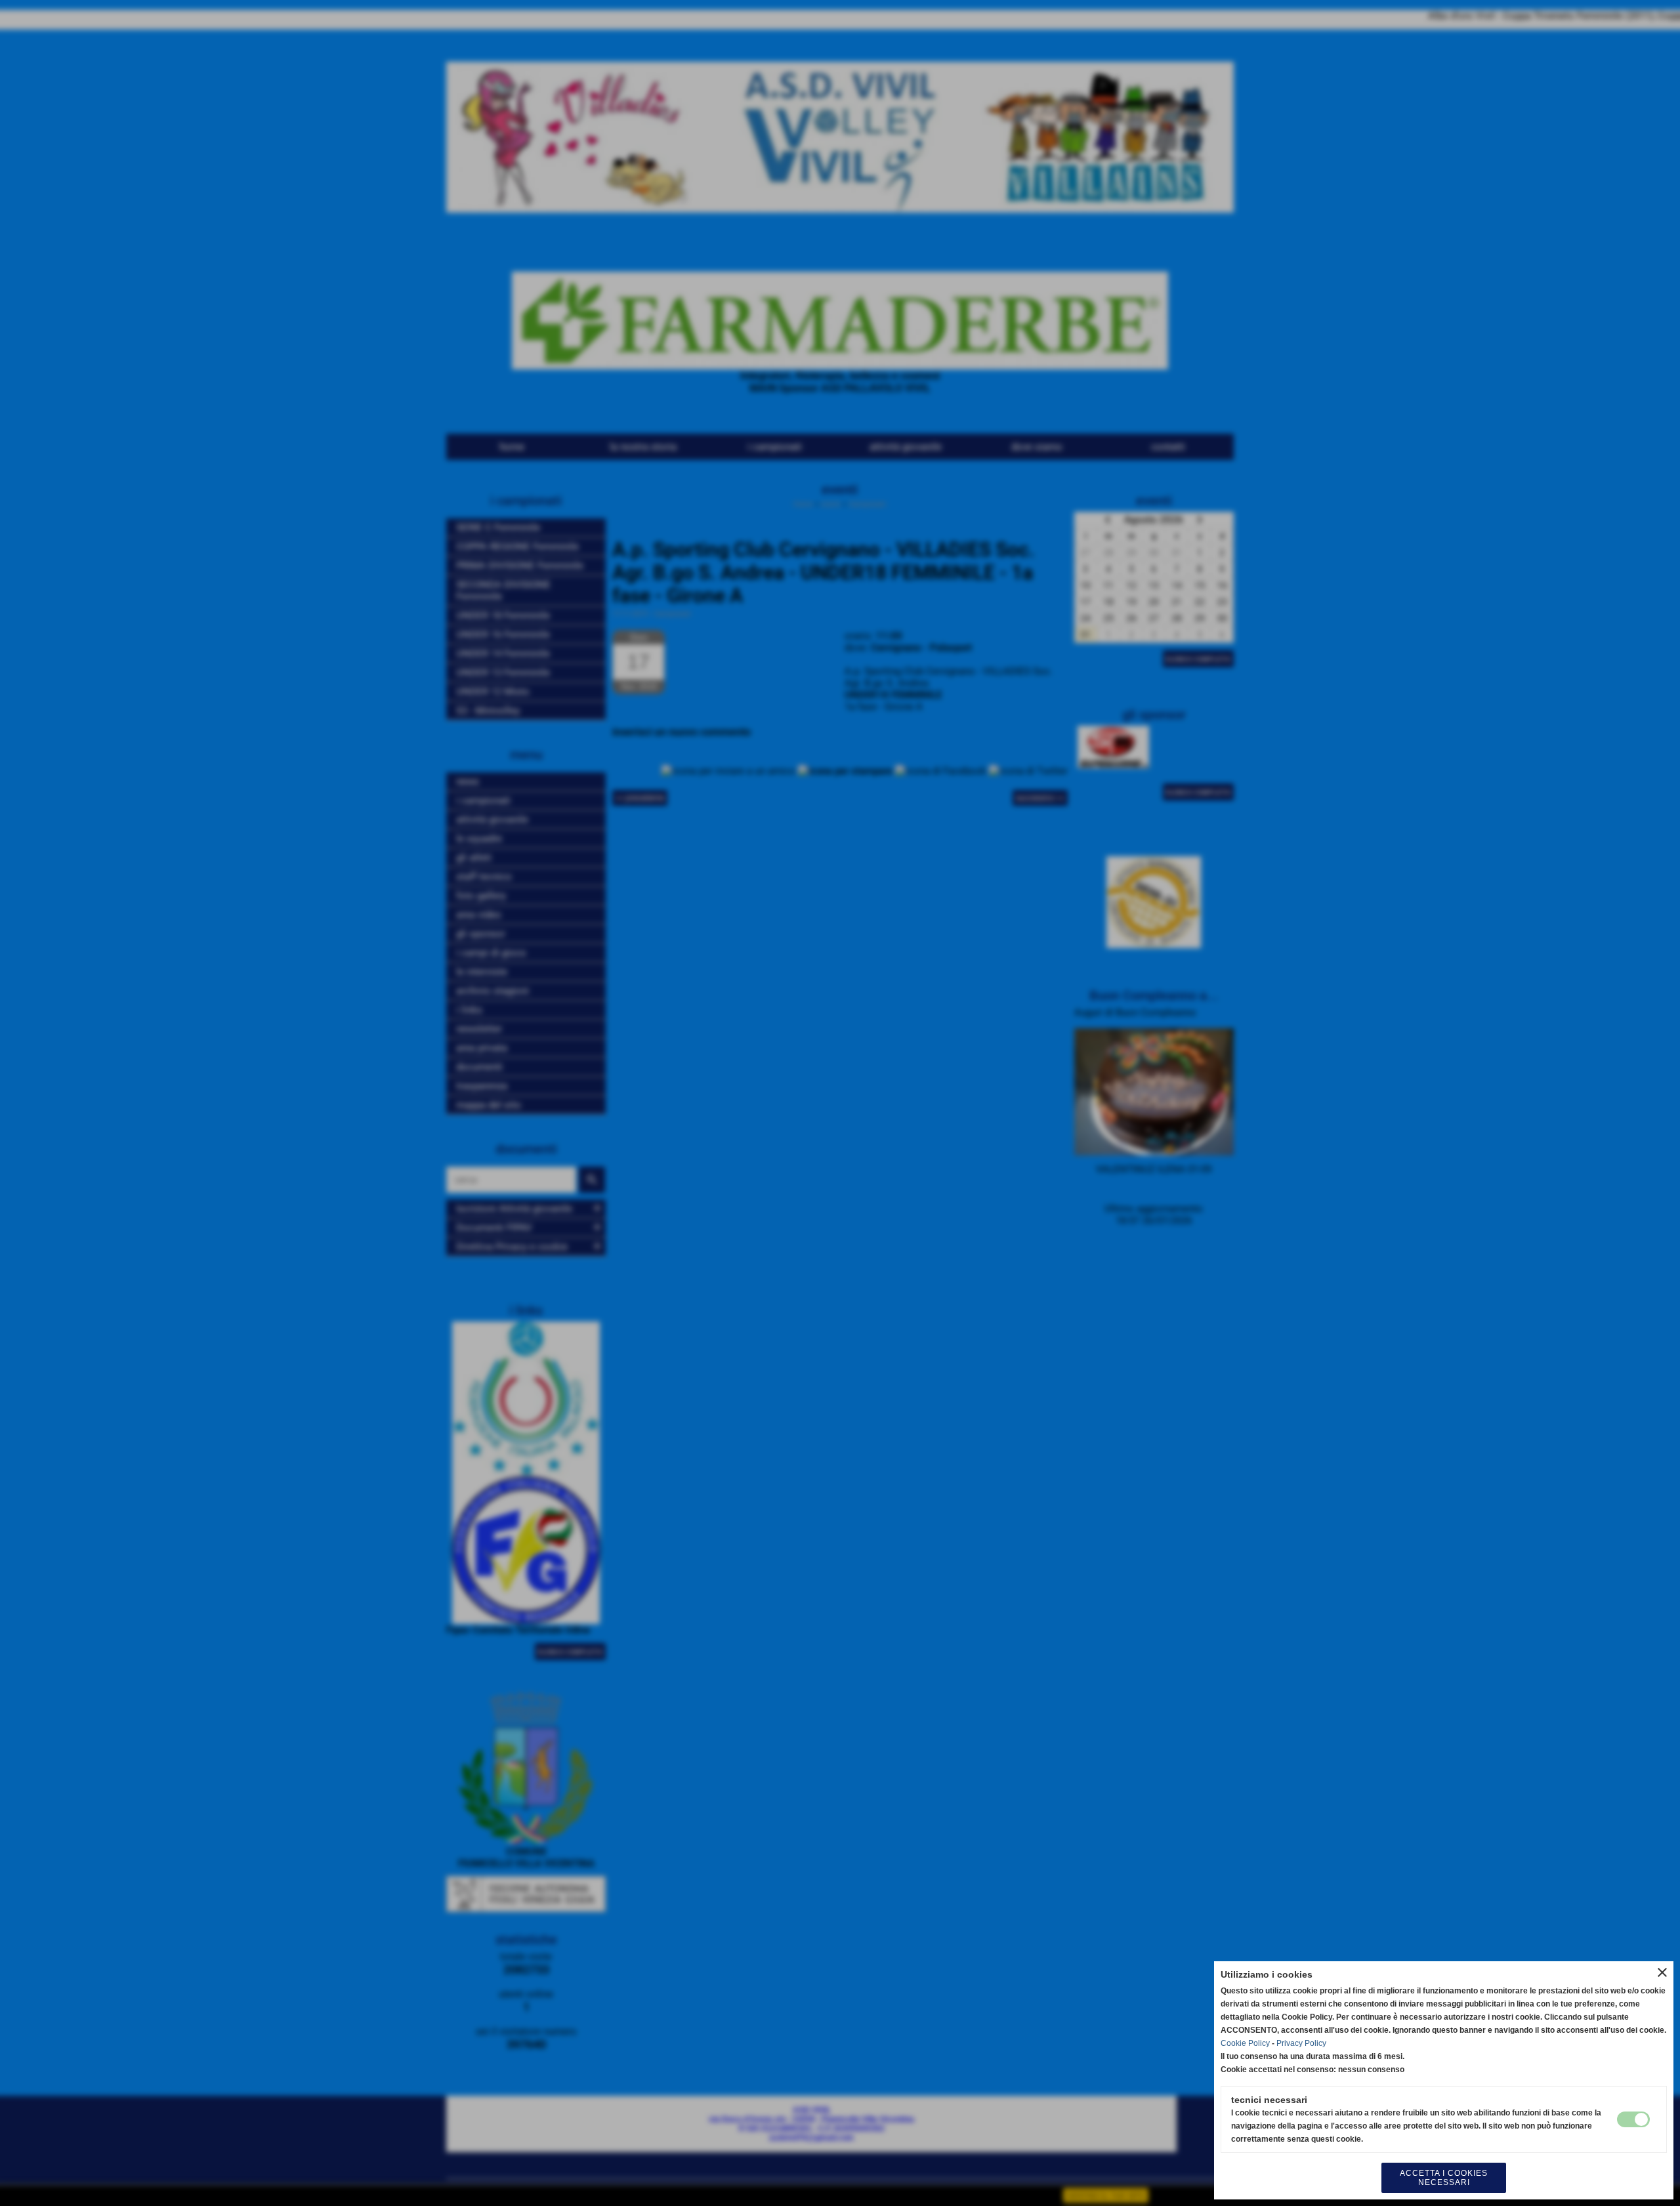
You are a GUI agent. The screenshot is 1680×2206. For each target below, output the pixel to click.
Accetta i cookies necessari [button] (1444, 2178)
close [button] (1662, 1972)
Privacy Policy (1301, 2043)
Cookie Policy (1245, 2043)
